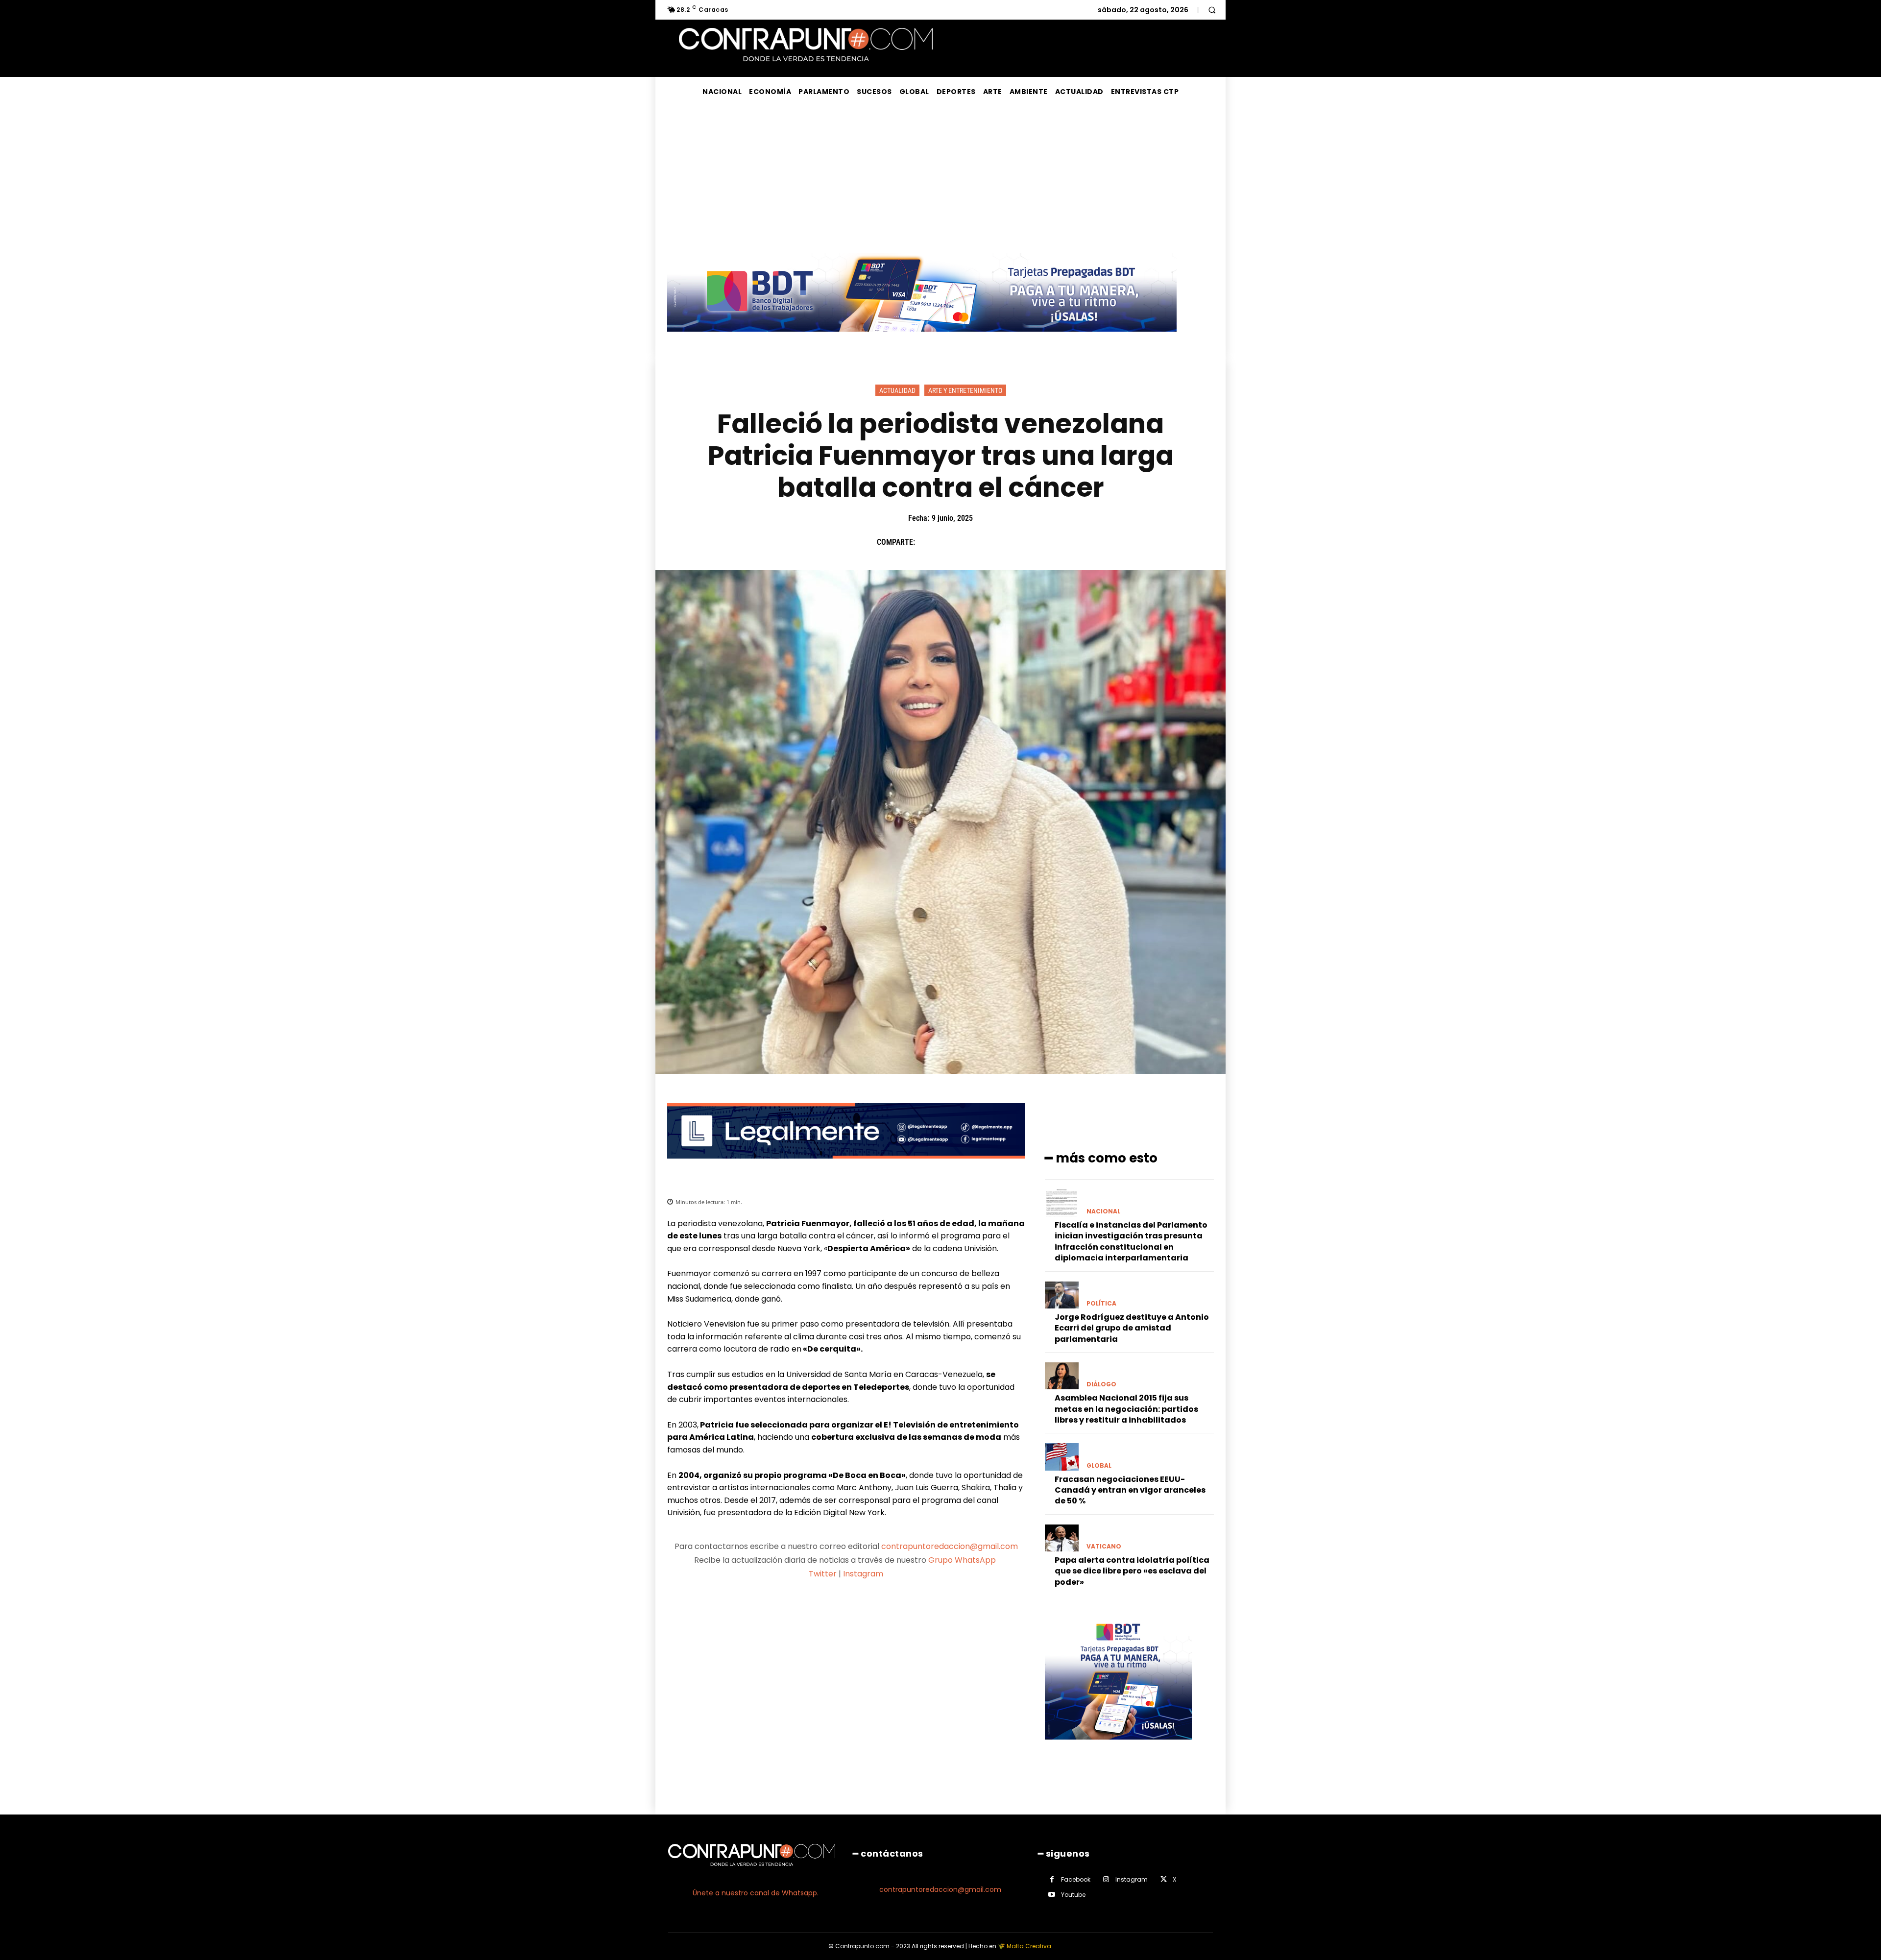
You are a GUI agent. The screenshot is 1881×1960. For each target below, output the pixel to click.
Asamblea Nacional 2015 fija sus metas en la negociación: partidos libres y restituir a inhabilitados (1126, 1409)
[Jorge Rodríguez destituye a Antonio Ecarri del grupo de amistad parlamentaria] (1062, 1295)
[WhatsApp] (995, 542)
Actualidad (897, 390)
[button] (1212, 10)
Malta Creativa (1029, 1946)
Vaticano (1104, 1547)
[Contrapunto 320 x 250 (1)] (1118, 1747)
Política (1101, 1304)
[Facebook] (927, 542)
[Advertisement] (940, 180)
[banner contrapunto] (846, 1166)
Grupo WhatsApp (963, 1560)
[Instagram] (1106, 1879)
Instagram (863, 1574)
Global (1099, 1466)
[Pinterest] (972, 542)
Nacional (1103, 1211)
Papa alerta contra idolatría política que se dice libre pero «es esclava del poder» (1132, 1571)
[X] (950, 542)
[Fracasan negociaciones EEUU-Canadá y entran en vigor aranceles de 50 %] (1062, 1457)
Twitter (823, 1574)
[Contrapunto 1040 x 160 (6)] (922, 339)
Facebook (1076, 1879)
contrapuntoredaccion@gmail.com (950, 1546)
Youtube (1073, 1895)
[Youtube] (1052, 1895)
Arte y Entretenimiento (965, 390)
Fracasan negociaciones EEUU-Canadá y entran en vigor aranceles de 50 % (1130, 1490)
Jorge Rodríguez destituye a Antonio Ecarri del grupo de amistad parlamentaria (1132, 1328)
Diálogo (1101, 1384)
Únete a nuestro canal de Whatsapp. (756, 1893)
